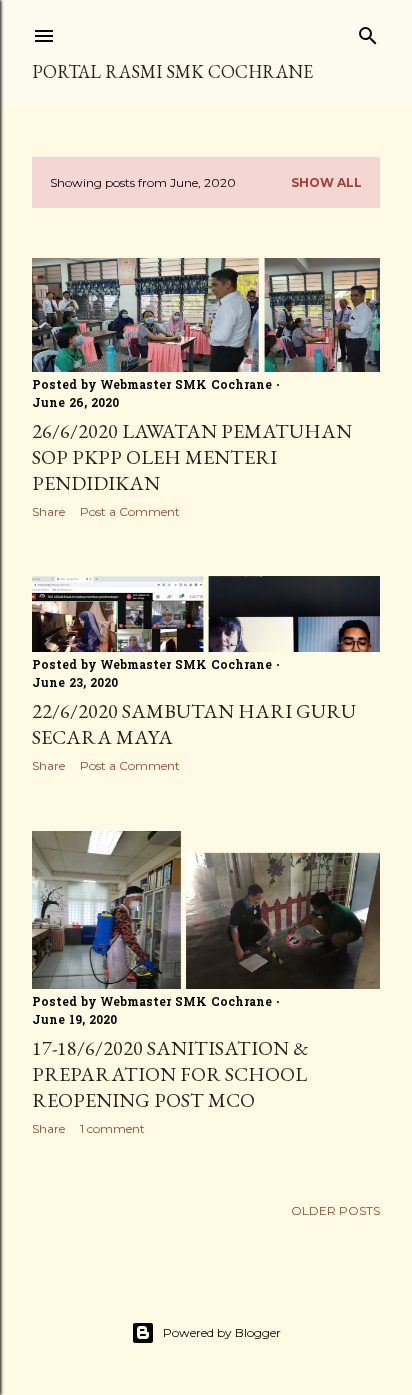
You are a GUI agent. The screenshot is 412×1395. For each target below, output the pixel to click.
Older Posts (335, 1210)
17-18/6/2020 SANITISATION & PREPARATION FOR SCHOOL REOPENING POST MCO (170, 1074)
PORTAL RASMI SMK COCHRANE (172, 71)
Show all (326, 182)
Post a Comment (130, 511)
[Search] (368, 31)
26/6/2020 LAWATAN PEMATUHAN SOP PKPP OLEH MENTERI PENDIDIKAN (192, 457)
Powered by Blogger (222, 1332)
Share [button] (48, 511)
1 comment (112, 1128)
